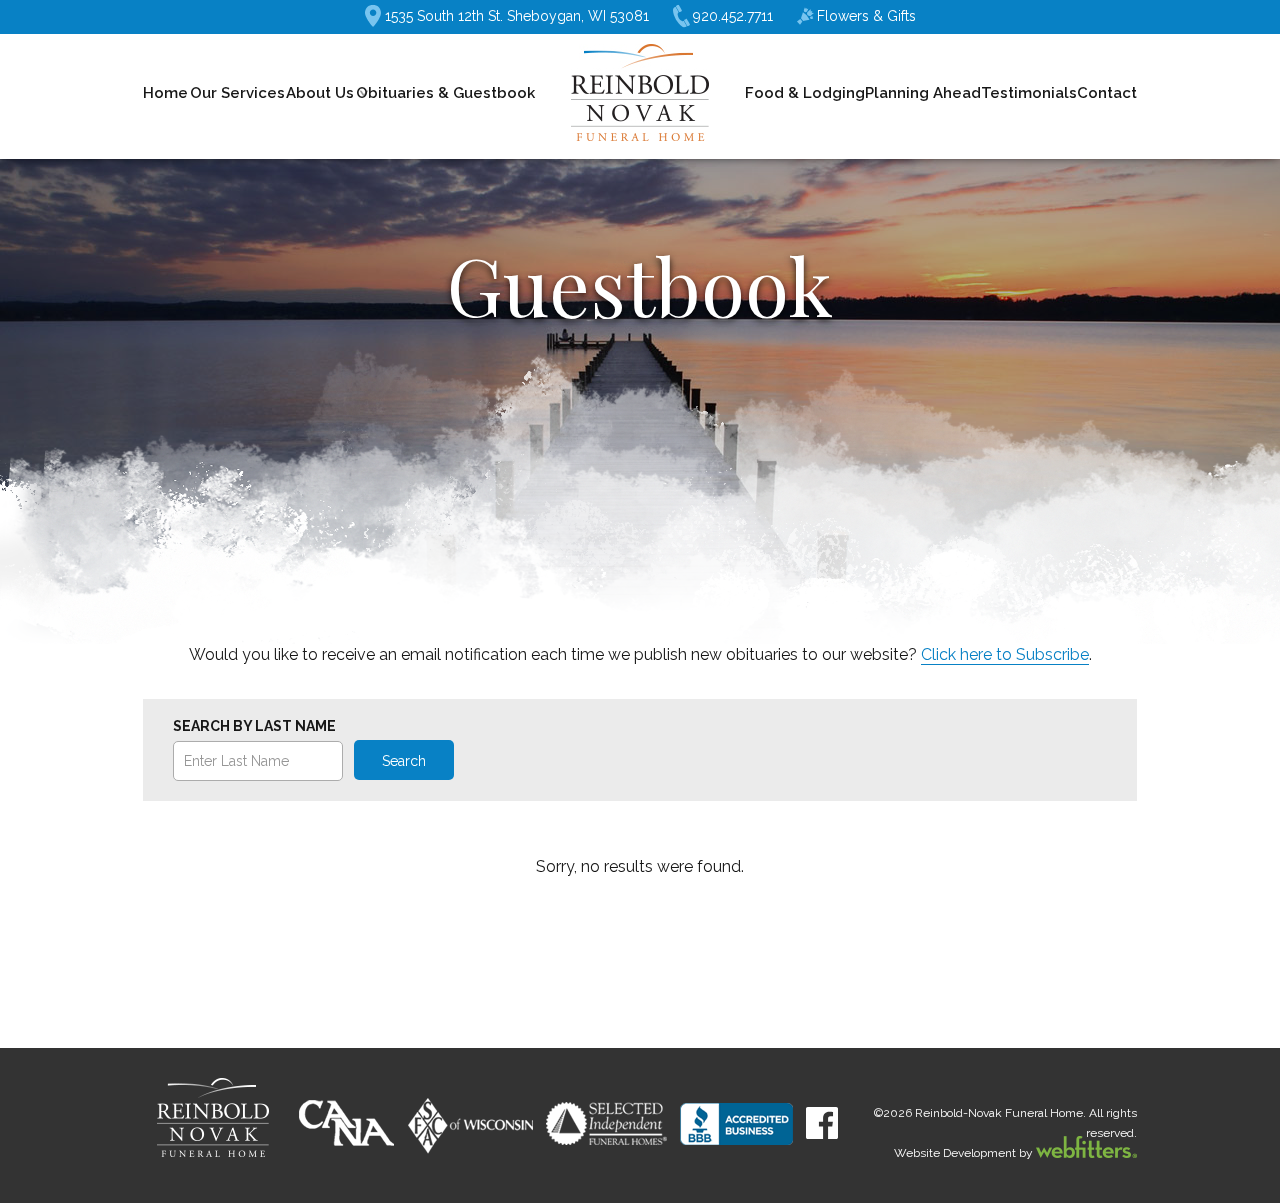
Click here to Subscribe (1005, 654)
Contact (1107, 93)
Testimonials (1029, 93)
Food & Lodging (805, 93)
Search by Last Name (254, 726)
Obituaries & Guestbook (445, 93)
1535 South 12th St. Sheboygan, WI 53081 (517, 16)
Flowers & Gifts (866, 16)
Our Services (237, 93)
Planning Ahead (923, 93)
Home (165, 93)
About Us (320, 93)
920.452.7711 (733, 16)
